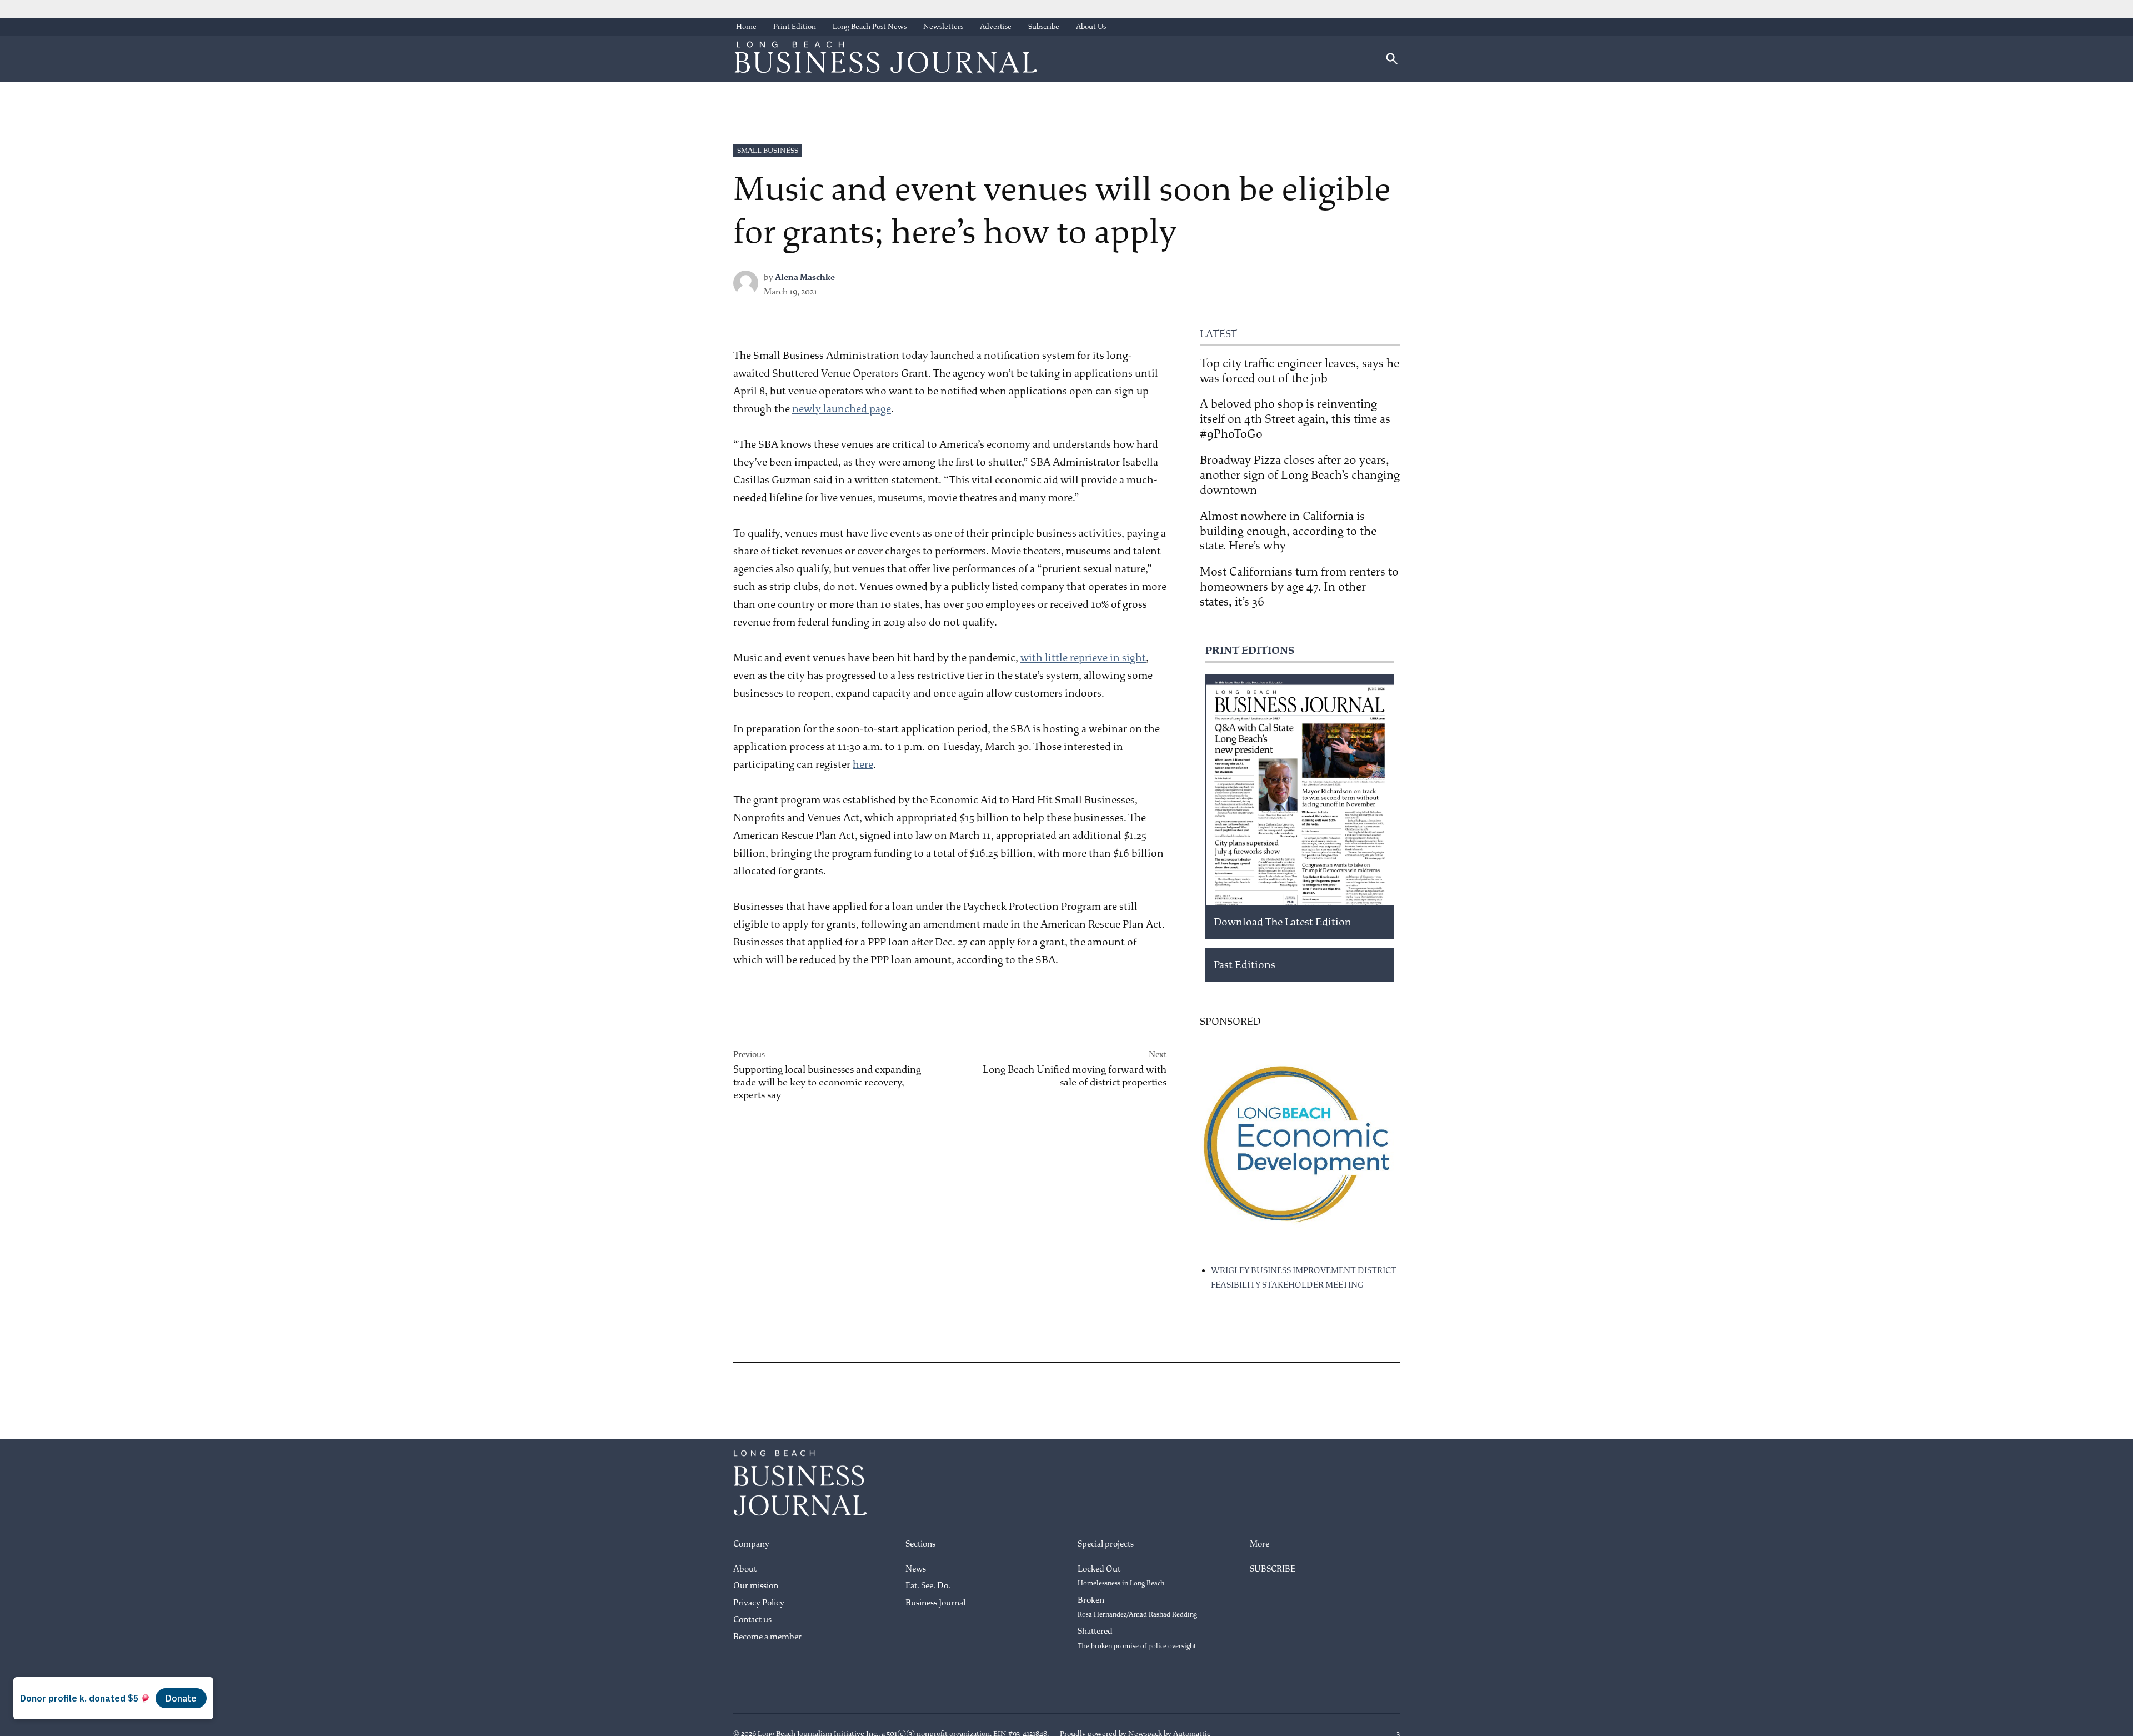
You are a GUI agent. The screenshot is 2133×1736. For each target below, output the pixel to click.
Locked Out (1121, 1576)
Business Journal (935, 1603)
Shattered (1137, 1638)
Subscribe (1044, 26)
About (745, 1569)
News (916, 1569)
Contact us (752, 1620)
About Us (1091, 26)
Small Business (768, 150)
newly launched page (842, 409)
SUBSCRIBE (1273, 1569)
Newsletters (943, 26)
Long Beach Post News (870, 26)
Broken (1137, 1607)
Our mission (756, 1586)
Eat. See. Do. (928, 1586)
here (863, 764)
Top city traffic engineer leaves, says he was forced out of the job (1300, 371)
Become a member (767, 1637)
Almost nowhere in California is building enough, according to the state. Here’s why (1288, 531)
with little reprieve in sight (1083, 658)
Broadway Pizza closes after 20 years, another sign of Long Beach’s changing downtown (1300, 475)
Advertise (996, 26)
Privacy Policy (759, 1603)
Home (746, 26)
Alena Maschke (805, 277)
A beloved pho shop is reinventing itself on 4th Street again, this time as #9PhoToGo (1295, 419)
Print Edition (795, 26)
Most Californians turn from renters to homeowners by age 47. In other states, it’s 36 (1299, 587)
